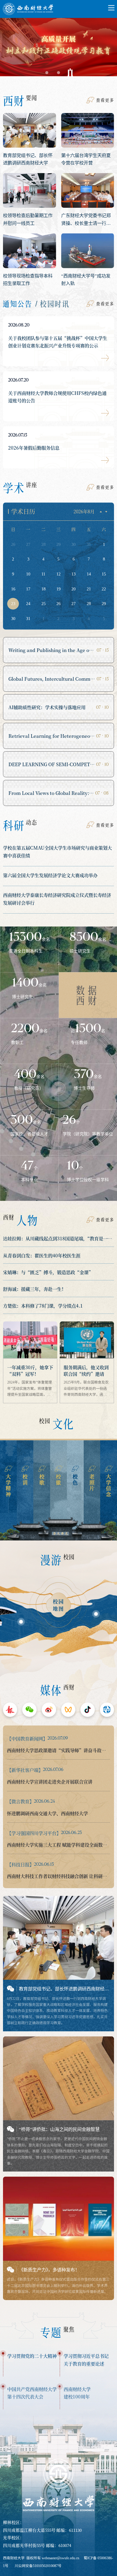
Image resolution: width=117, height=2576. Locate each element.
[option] (58, 49)
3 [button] (70, 73)
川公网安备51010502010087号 (38, 2566)
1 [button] (47, 73)
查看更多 (105, 100)
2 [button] (58, 73)
